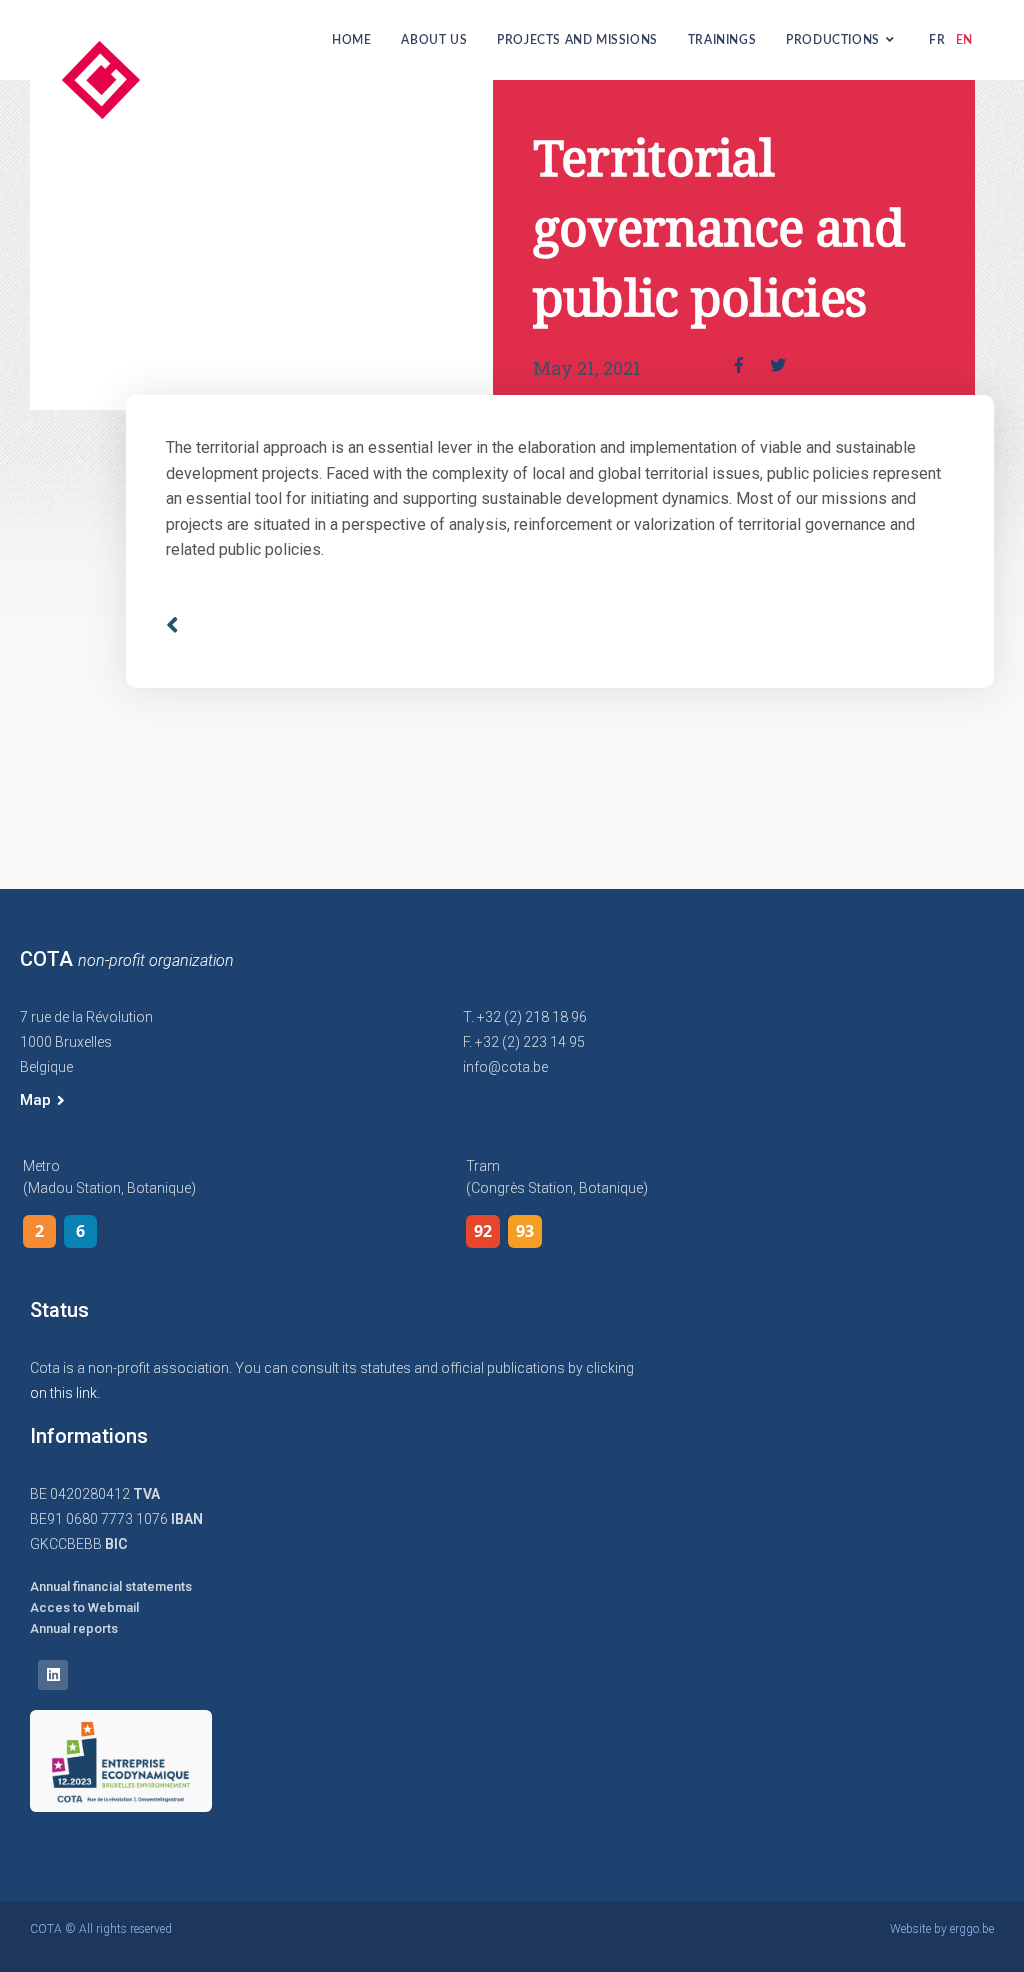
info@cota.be (505, 1067)
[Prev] (362, 625)
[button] (42, 1101)
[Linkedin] (53, 1675)
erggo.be (972, 1929)
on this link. (65, 1393)
